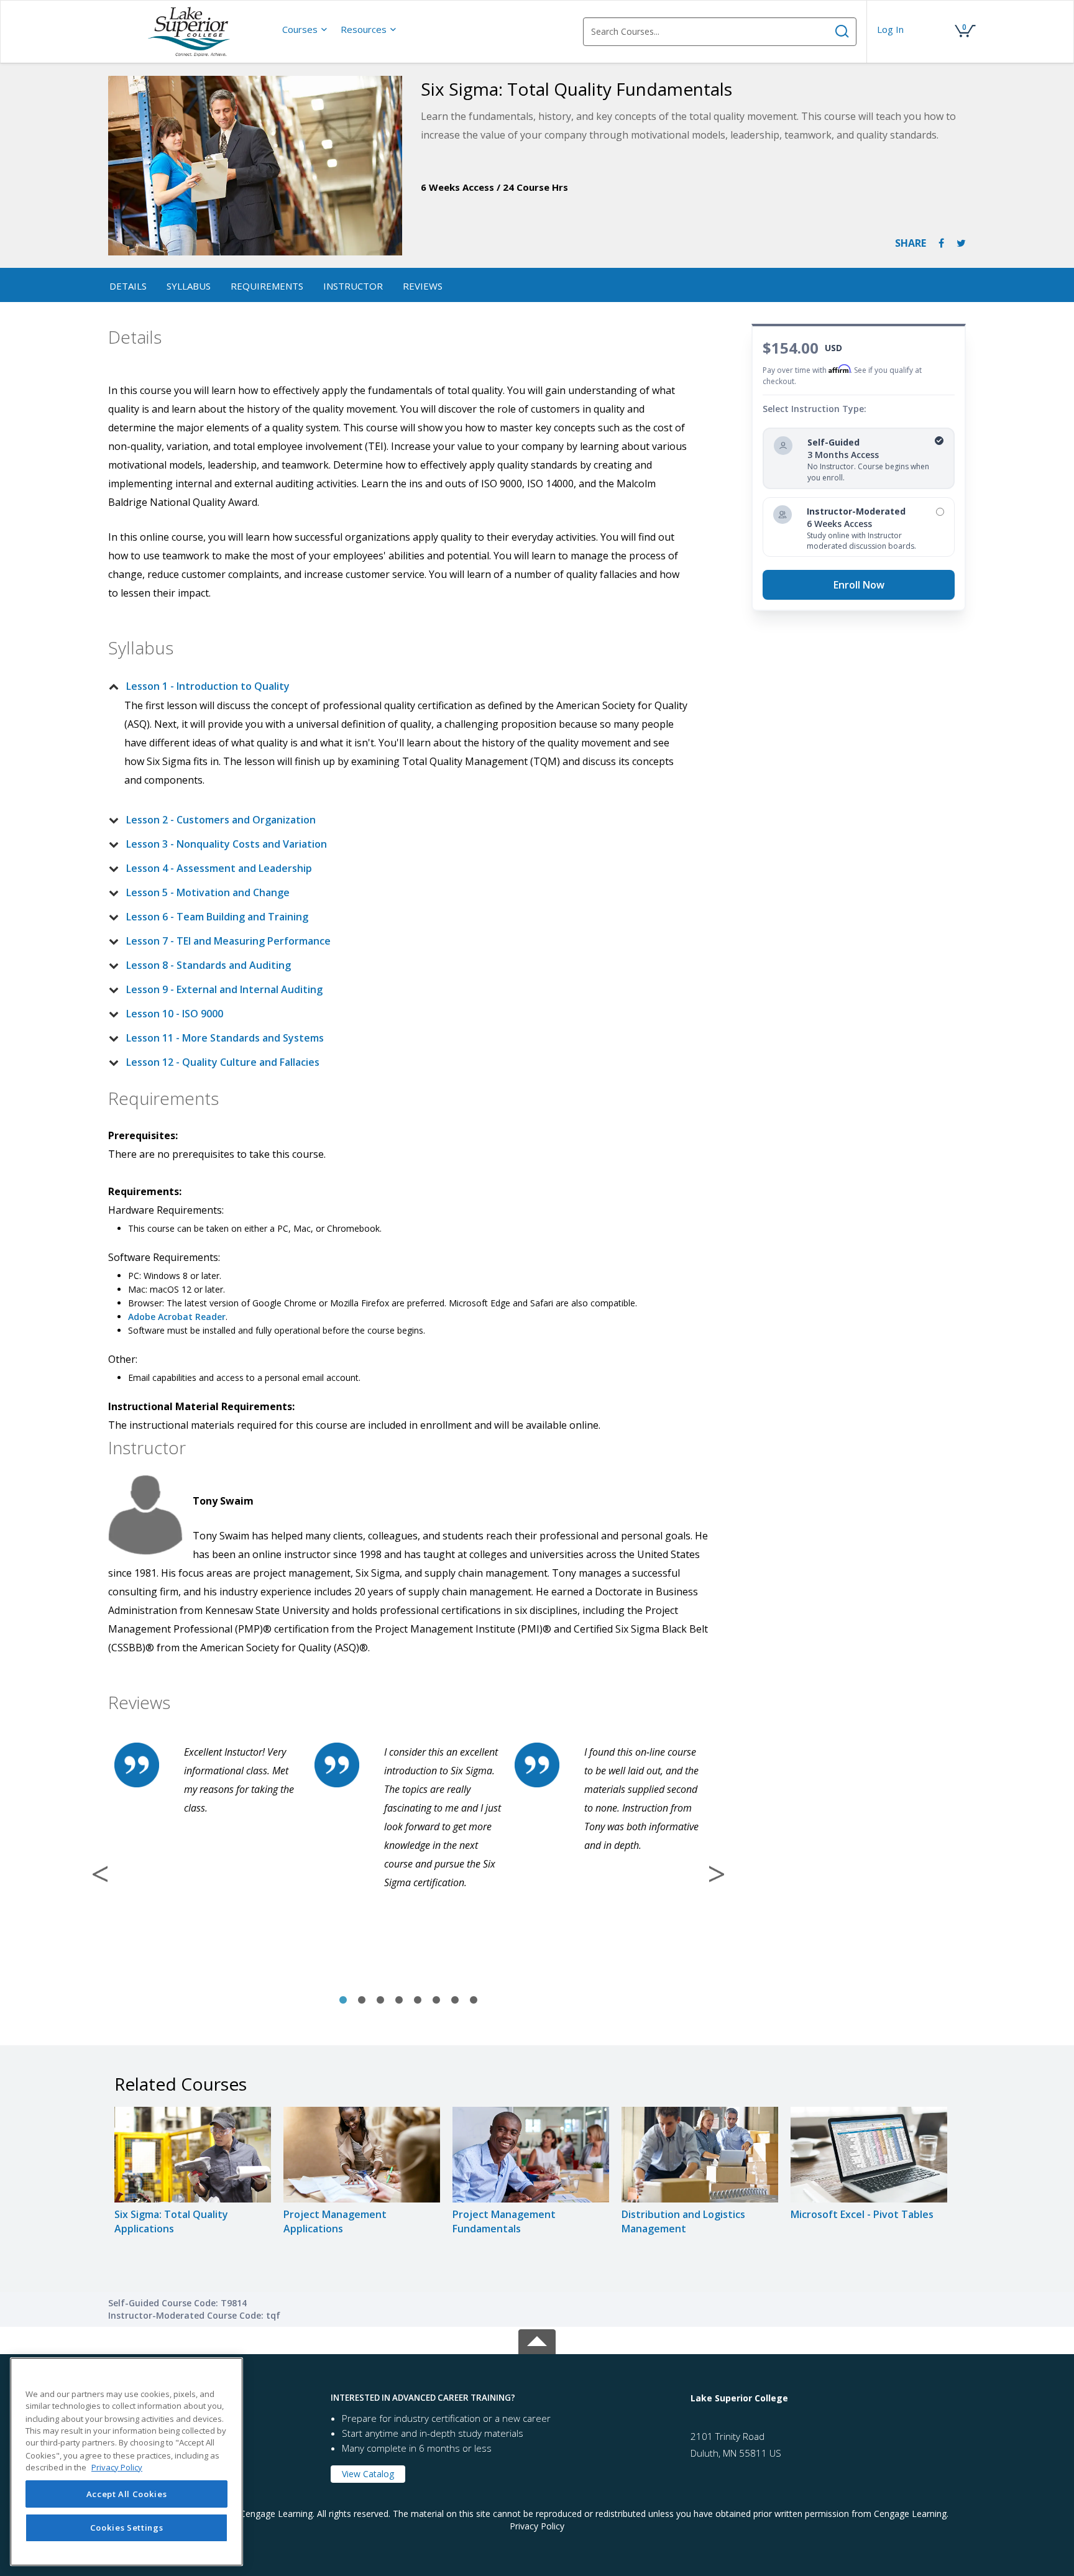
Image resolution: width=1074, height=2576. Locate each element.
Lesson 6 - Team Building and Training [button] (217, 917)
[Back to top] (537, 2340)
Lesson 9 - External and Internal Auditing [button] (224, 989)
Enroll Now (859, 585)
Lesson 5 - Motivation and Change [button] (208, 892)
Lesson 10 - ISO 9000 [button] (175, 1014)
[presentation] (305, 29)
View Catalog (368, 2474)
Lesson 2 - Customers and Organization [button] (221, 820)
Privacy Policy (537, 2526)
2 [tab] (362, 2001)
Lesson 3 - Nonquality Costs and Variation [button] (227, 844)
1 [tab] (343, 2001)
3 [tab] (380, 2001)
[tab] (398, 686)
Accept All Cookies (127, 2494)
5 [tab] (418, 2001)
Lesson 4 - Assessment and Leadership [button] (219, 868)
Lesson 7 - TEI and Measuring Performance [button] (228, 941)
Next (717, 1874)
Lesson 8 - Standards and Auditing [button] (209, 965)
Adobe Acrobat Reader (177, 1317)
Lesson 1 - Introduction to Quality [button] (208, 686)
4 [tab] (399, 2001)
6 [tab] (436, 2001)
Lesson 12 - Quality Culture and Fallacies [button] (223, 1062)
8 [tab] (474, 2001)
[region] (126, 2462)
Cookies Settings (127, 2528)
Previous (100, 1874)
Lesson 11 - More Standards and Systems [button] (225, 1038)
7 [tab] (455, 2001)
